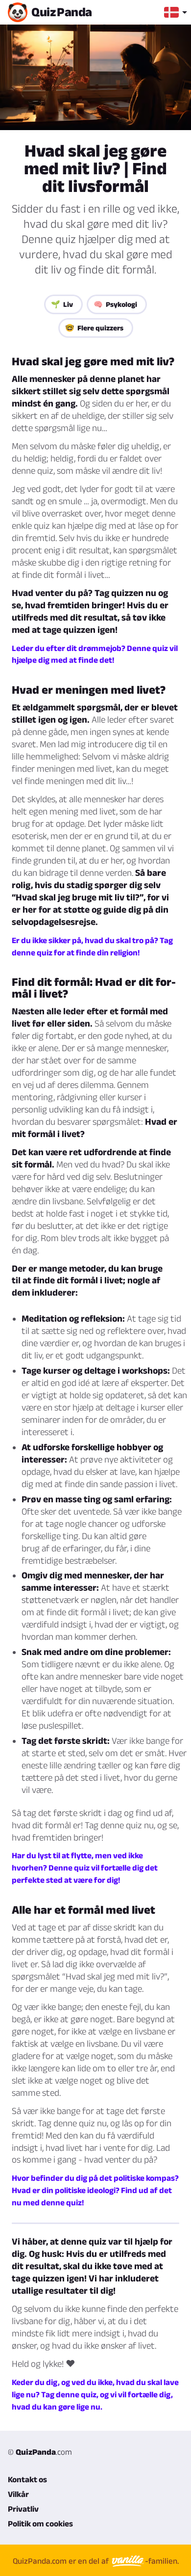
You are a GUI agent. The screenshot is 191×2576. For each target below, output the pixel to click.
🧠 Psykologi (115, 304)
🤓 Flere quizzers (94, 328)
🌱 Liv (62, 304)
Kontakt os (27, 2479)
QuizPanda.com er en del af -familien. (96, 2561)
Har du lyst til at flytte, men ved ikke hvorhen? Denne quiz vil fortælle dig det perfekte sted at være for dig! (85, 1868)
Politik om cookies (40, 2523)
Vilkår (18, 2494)
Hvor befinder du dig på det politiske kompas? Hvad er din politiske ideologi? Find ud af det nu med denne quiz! (95, 2190)
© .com (40, 2452)
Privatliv (23, 2509)
